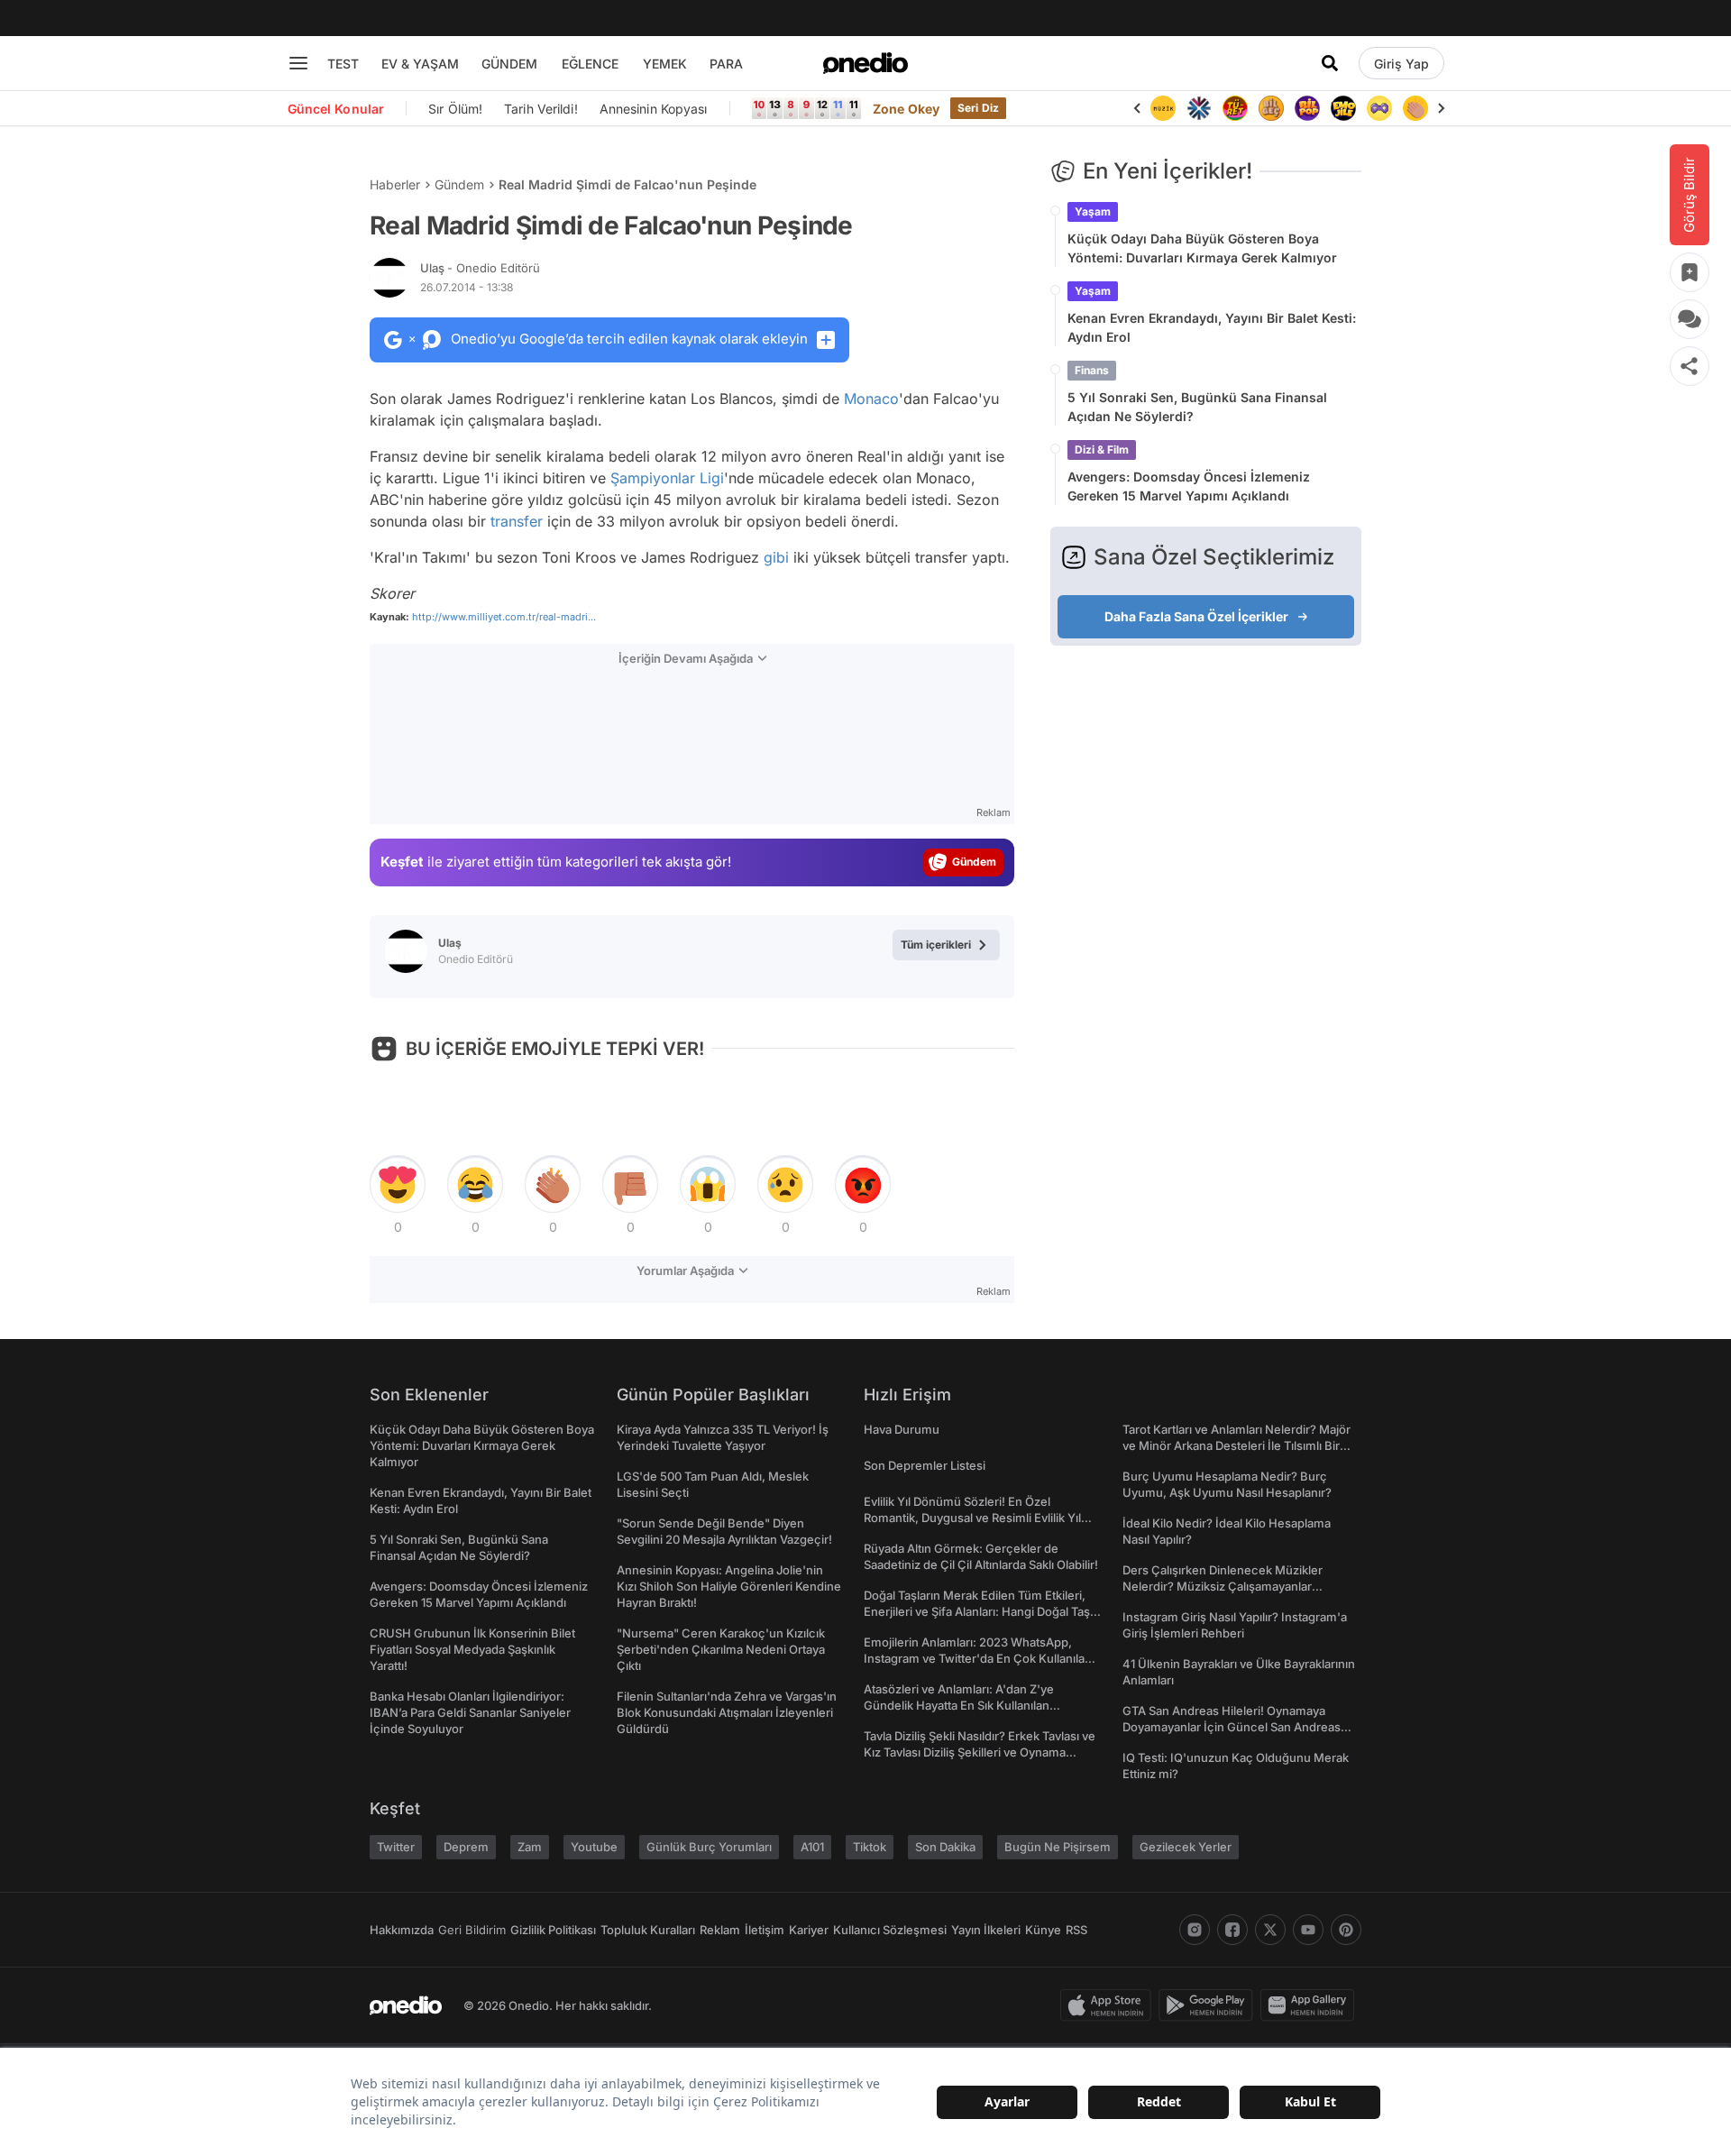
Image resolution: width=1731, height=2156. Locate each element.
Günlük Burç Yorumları (709, 1847)
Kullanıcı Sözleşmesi (890, 1930)
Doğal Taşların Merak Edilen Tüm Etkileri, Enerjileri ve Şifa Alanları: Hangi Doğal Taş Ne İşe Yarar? (977, 1611)
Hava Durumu (902, 1429)
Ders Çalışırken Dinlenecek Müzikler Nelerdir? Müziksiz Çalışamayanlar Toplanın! (1223, 1586)
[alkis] (1415, 108)
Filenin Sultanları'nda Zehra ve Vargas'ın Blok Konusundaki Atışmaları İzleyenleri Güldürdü (727, 1712)
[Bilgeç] (1271, 108)
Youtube (594, 1847)
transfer (517, 521)
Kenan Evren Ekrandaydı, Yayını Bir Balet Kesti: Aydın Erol (1212, 327)
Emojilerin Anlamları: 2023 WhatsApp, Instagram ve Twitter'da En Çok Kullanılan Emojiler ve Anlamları (978, 1658)
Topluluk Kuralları (648, 1930)
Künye (1043, 1930)
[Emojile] (1343, 108)
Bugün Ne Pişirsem (1058, 1847)
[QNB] (1199, 108)
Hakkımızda (402, 1930)
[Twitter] (1270, 1930)
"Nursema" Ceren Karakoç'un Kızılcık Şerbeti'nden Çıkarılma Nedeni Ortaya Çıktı (721, 1649)
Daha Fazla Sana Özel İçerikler (1196, 616)
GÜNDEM (509, 64)
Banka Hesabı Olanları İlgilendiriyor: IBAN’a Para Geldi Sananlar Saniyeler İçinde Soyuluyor (470, 1712)
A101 (812, 1847)
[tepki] (398, 1185)
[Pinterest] (1346, 1930)
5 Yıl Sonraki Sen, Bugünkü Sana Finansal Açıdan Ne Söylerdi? (1197, 407)
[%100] (1163, 108)
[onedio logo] (865, 63)
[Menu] (298, 63)
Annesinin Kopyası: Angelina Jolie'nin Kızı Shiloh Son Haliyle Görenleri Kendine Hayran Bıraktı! (729, 1586)
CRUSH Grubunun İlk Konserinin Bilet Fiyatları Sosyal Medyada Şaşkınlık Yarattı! (472, 1649)
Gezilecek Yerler (1186, 1847)
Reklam (720, 1930)
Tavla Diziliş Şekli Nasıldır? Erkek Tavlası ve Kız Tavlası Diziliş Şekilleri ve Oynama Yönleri (980, 1752)
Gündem (459, 184)
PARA (726, 64)
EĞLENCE (590, 64)
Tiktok (870, 1847)
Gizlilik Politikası (553, 1930)
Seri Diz (978, 108)
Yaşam (1093, 211)
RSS (1076, 1930)
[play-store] (1209, 2005)
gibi (776, 557)
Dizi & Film (1102, 450)
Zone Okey (906, 109)
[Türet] (1235, 108)
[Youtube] (1308, 1930)
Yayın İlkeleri (986, 1930)
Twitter (396, 1847)
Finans (1092, 370)
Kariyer (809, 1930)
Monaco (871, 399)
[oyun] (1379, 108)
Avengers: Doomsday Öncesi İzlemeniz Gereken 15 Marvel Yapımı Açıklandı (1189, 486)
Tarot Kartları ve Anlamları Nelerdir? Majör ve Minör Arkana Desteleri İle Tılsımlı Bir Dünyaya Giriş (1236, 1445)
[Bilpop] (1307, 108)
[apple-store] (1109, 2005)
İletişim (765, 1930)
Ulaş (480, 268)
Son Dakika (945, 1847)
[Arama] (1330, 63)
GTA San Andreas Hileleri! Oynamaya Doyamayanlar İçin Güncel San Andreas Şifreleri (1232, 1727)
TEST (343, 64)
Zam (530, 1847)
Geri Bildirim (472, 1930)
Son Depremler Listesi (925, 1465)
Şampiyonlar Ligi (667, 478)
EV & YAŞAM (420, 64)
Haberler (395, 184)
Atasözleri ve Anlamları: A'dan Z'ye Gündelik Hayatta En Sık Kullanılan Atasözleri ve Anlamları (959, 1705)
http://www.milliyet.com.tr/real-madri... (504, 617)
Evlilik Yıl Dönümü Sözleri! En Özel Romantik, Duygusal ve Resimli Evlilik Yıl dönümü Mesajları (972, 1518)
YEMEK (665, 64)
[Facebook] (1232, 1930)
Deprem (466, 1847)
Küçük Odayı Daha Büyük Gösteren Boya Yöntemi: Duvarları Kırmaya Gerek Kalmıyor (1202, 248)
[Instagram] (1195, 1930)
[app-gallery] (1311, 2005)
